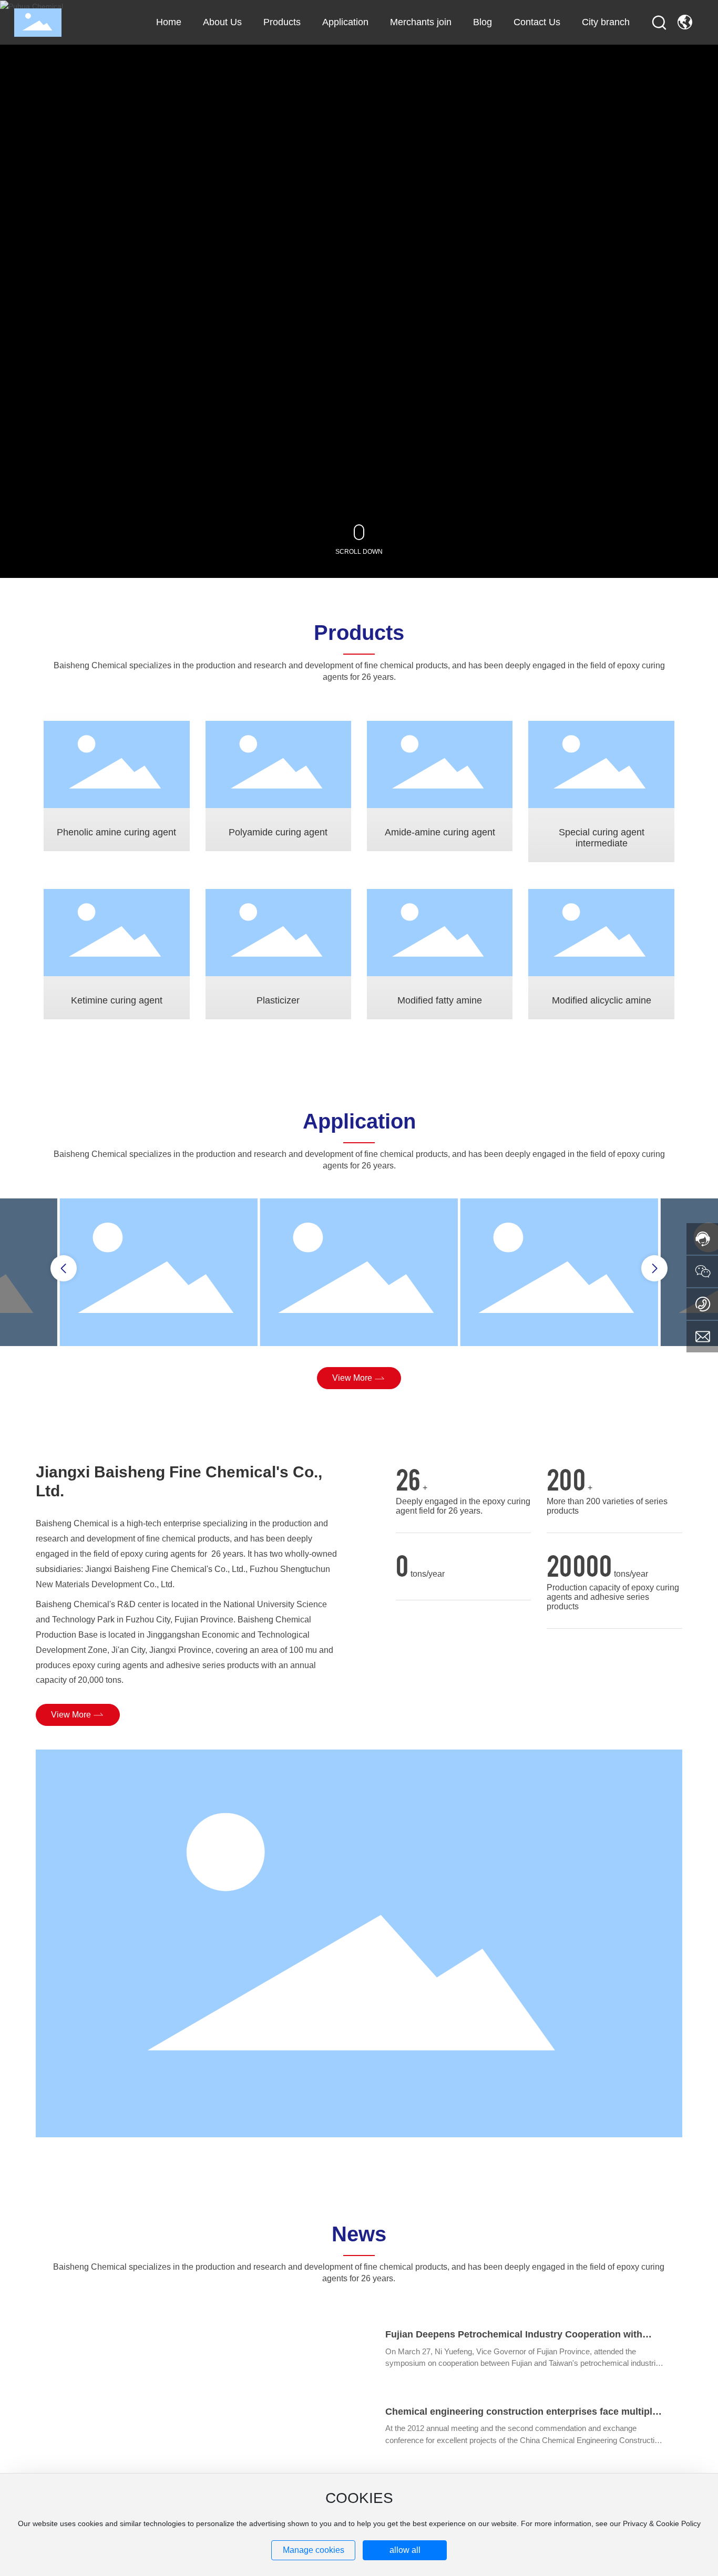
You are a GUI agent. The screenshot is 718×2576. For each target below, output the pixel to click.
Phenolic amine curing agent (116, 832)
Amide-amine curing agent (440, 832)
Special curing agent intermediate (602, 838)
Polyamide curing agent (278, 832)
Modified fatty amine (440, 1000)
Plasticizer (278, 1000)
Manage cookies (314, 2550)
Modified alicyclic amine (602, 1000)
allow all (405, 2550)
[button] (64, 1268)
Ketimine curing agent (117, 1000)
